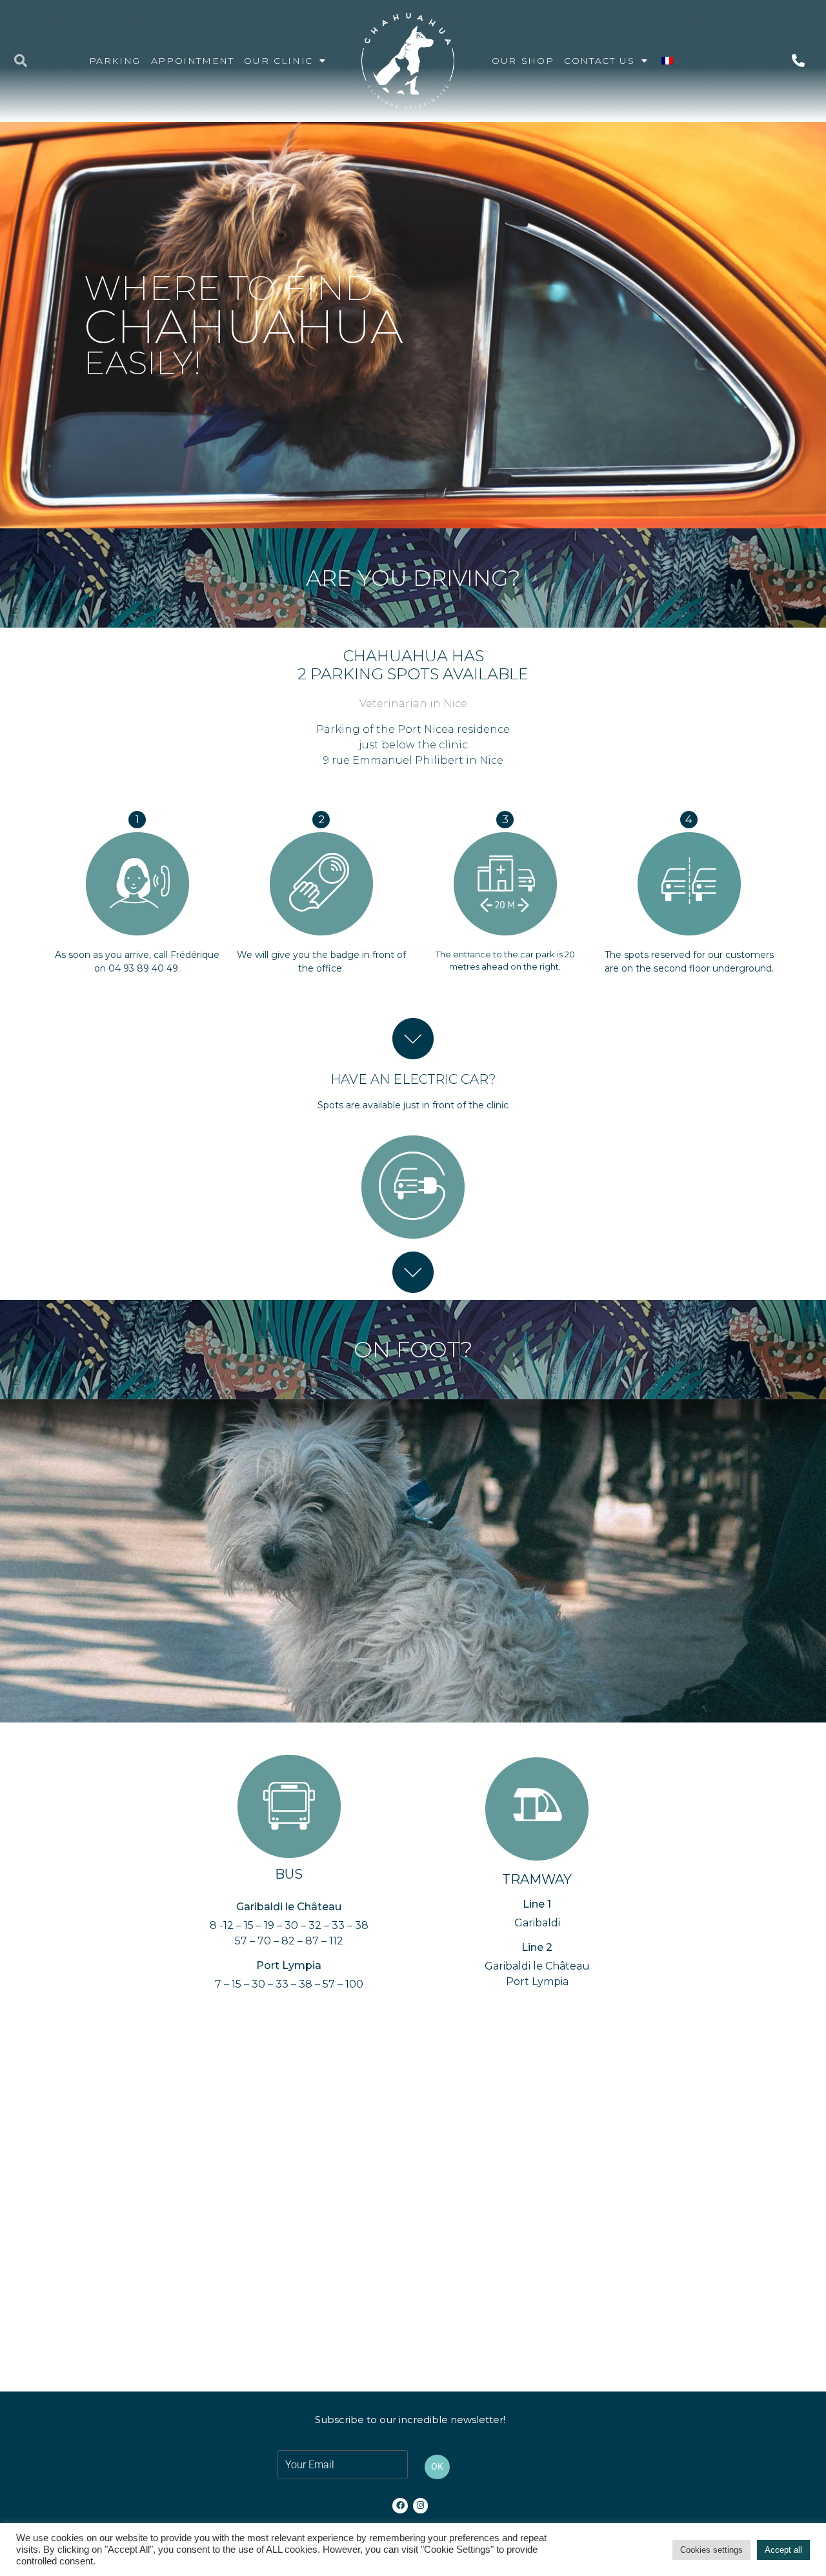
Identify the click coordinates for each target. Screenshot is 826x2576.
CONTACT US (599, 61)
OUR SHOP (523, 61)
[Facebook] (400, 2505)
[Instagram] (420, 2505)
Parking (115, 61)
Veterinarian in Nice (413, 704)
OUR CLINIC (278, 61)
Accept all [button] (783, 2550)
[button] (21, 61)
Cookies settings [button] (711, 2550)
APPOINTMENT (193, 61)
